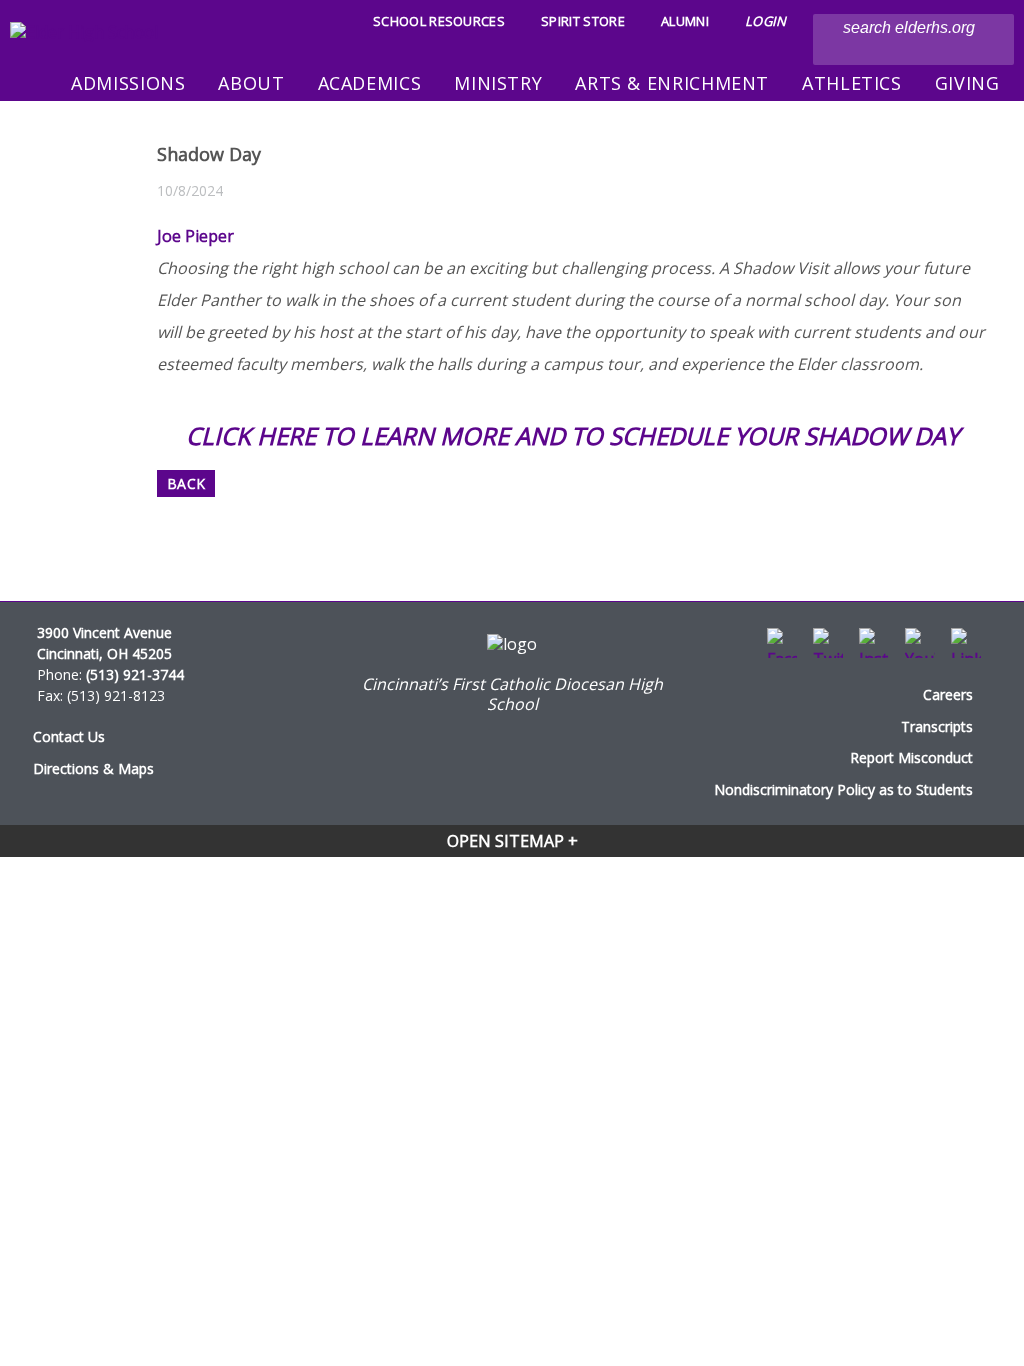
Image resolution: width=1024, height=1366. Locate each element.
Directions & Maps (93, 768)
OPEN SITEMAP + (512, 841)
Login (766, 21)
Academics (370, 83)
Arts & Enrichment (672, 83)
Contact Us (69, 736)
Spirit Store (583, 21)
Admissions (128, 83)
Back (186, 483)
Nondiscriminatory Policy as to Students (843, 789)
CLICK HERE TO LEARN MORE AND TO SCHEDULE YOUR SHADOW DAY (572, 435)
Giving (967, 83)
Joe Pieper (195, 236)
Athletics (852, 83)
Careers (948, 694)
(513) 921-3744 (135, 674)
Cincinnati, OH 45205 (104, 653)
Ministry (498, 83)
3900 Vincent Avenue (104, 632)
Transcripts (937, 726)
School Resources (439, 21)
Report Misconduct (911, 757)
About (251, 83)
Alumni (685, 21)
